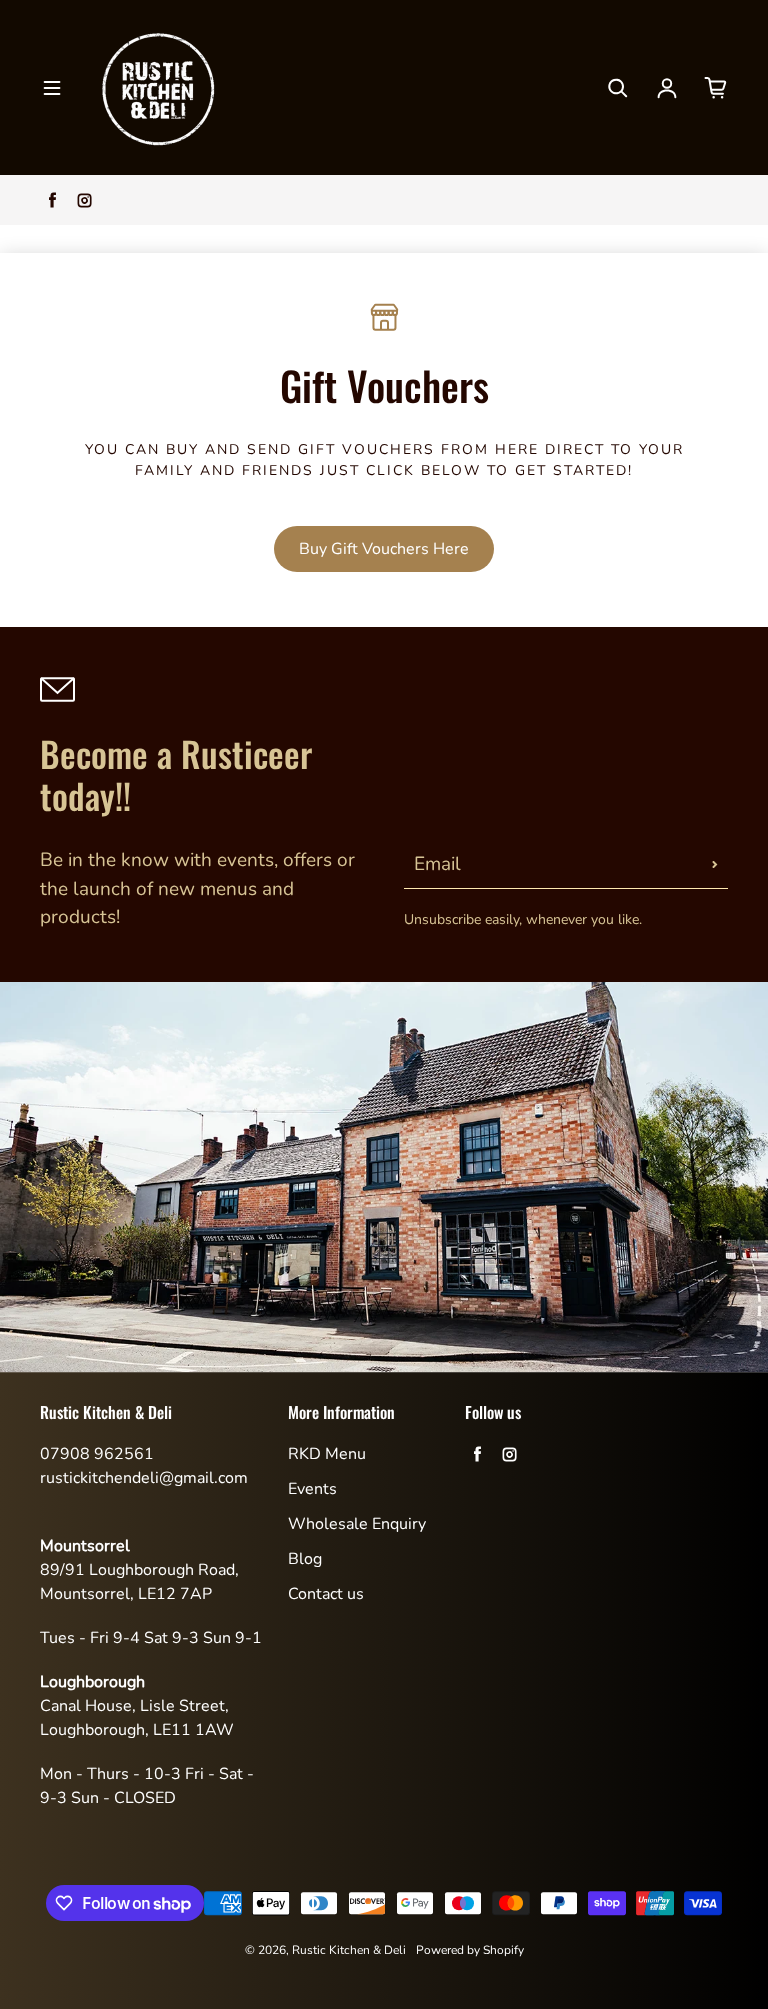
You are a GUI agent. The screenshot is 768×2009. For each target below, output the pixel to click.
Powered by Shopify (470, 1950)
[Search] (618, 88)
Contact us (326, 1594)
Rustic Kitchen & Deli (349, 1950)
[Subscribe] (715, 864)
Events (312, 1489)
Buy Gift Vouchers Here (384, 549)
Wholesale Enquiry (357, 1524)
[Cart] (716, 88)
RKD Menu (327, 1454)
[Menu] (52, 88)
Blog (305, 1559)
